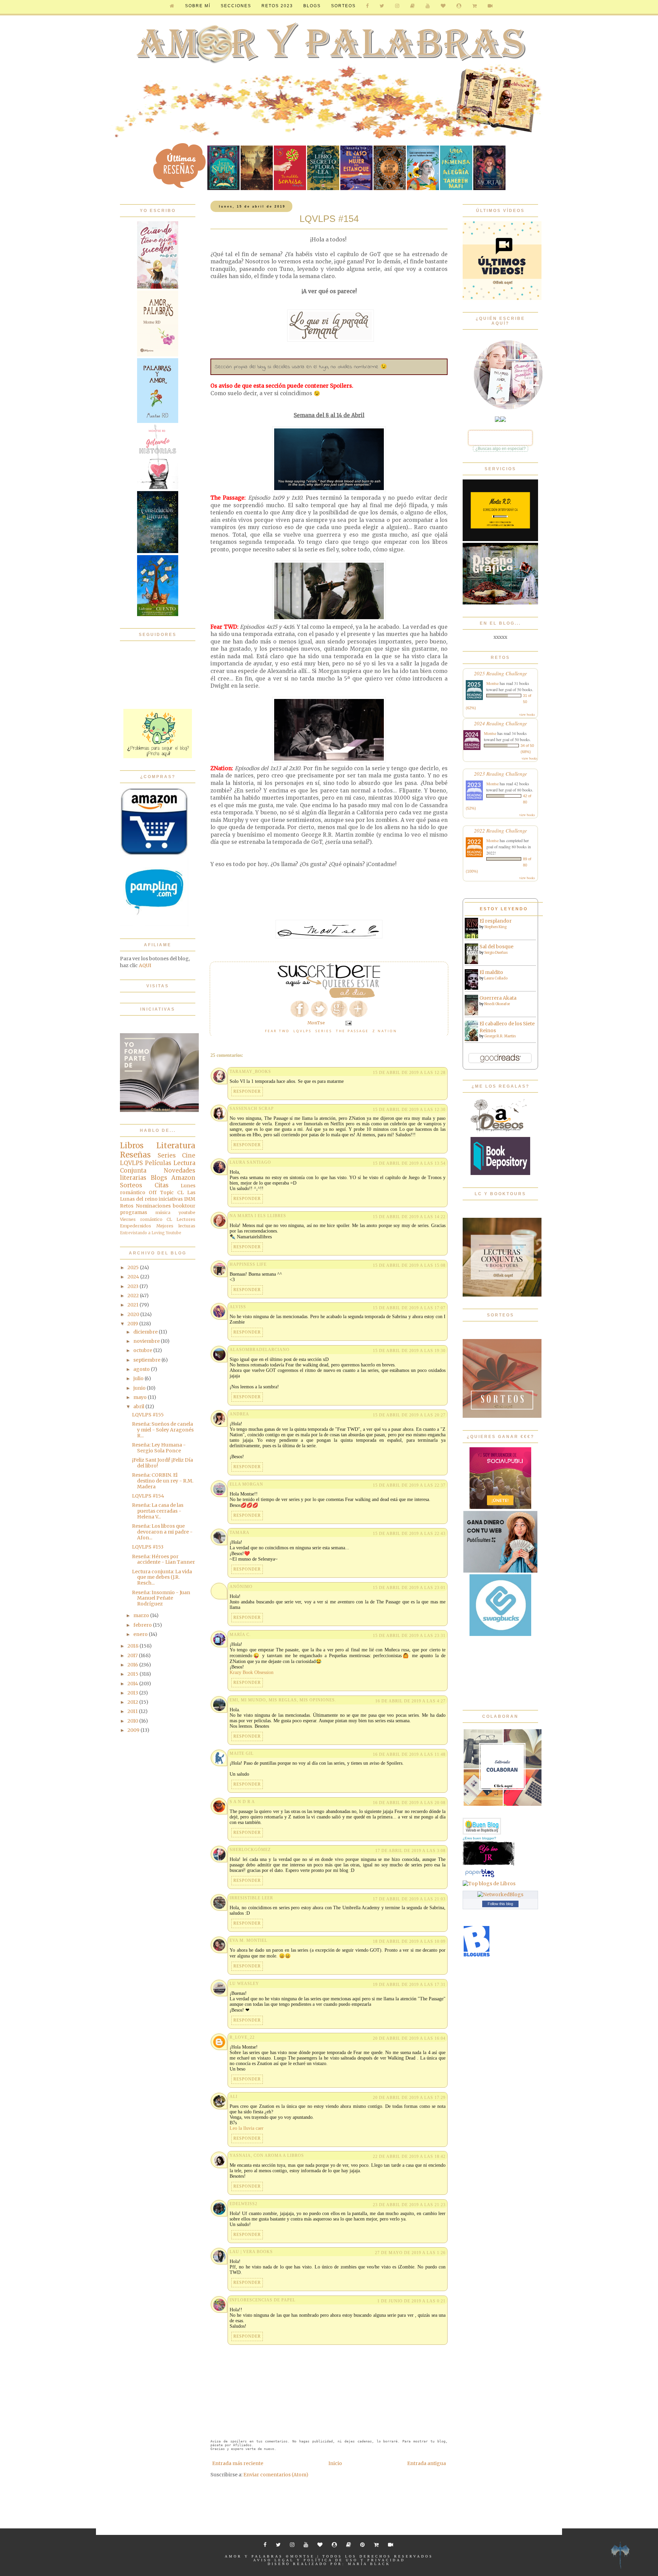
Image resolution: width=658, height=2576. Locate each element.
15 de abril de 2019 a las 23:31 (409, 1636)
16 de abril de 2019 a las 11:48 (409, 1754)
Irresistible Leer (251, 1898)
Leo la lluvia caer (247, 2128)
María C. (240, 1635)
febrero (143, 1625)
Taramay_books (250, 1072)
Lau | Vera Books (251, 2252)
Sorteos (343, 6)
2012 (133, 1702)
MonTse (302, 2556)
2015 (133, 1674)
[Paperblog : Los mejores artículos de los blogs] (480, 1877)
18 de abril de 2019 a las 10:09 (409, 1941)
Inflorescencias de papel (263, 2300)
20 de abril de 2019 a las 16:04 (409, 2038)
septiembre (147, 1360)
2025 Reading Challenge (501, 673)
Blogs (159, 1178)
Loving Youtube (166, 1233)
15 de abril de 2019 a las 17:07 (409, 1308)
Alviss (238, 1307)
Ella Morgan (246, 1484)
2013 (133, 1693)
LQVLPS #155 (148, 1415)
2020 (134, 1314)
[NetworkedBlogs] (500, 1895)
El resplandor (496, 921)
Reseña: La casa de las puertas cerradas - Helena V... (158, 1511)
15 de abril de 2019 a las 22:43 (409, 1534)
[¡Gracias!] (329, 996)
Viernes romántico (141, 1219)
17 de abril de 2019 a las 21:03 (409, 1899)
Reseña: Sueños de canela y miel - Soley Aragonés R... (163, 1430)
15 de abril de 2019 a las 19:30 (409, 1351)
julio (139, 1378)
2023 (133, 1286)
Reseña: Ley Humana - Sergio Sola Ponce (159, 1448)
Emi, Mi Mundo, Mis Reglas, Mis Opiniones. (283, 1700)
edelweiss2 (243, 2204)
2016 (133, 1665)
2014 (133, 1684)
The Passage (352, 1031)
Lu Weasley (244, 1984)
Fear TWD (277, 1031)
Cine (189, 1155)
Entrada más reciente (238, 2463)
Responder (247, 1091)
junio (140, 1388)
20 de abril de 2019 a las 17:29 (409, 2098)
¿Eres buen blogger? (479, 1838)
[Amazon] (154, 854)
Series (324, 1031)
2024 (134, 1277)
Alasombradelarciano (260, 1350)
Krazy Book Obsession (252, 1672)
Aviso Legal (274, 2560)
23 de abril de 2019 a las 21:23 (409, 2205)
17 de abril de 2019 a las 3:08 (410, 1851)
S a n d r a (242, 1802)
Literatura (176, 1146)
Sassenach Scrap (252, 1109)
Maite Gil (242, 1753)
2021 (133, 1305)
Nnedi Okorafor (497, 1004)
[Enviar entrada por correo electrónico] (348, 1023)
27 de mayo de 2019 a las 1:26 (410, 2253)
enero (141, 1634)
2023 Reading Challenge (501, 773)
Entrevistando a (135, 1233)
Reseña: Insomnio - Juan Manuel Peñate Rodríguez (161, 1598)
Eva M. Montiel (248, 1940)
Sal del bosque (496, 947)
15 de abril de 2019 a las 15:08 (409, 1265)
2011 (133, 1711)
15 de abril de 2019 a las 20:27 (409, 1415)
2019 (133, 1324)
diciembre (146, 1332)
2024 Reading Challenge (501, 723)
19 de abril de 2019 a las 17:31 (409, 1985)
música (163, 1212)
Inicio (335, 2463)
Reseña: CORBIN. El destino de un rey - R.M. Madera (163, 1481)
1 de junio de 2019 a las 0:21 (411, 2301)
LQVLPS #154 (148, 1496)
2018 (133, 1646)
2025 (134, 1267)
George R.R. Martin (500, 1036)
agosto (142, 1369)
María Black (369, 2564)
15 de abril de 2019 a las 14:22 (409, 1217)
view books (527, 714)
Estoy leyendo (504, 909)
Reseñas (135, 1155)
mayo (141, 1397)
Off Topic (161, 1192)
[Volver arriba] (620, 2556)
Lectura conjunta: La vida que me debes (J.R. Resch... (162, 1577)
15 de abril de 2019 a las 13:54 (409, 1163)
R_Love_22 (242, 2037)
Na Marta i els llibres (258, 1216)
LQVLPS (302, 1031)
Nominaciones (153, 1206)
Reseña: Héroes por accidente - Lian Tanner (163, 1559)
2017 (133, 1655)
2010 (133, 1721)
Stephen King (495, 927)
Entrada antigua (427, 2463)
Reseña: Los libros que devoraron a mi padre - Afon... (162, 1532)
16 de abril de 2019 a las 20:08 (409, 1803)
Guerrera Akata (498, 998)
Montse (492, 683)
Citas (162, 1185)
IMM (190, 1199)
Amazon (183, 1178)
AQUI (145, 965)
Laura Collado (496, 978)
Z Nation (385, 1031)
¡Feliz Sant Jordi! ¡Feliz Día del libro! (162, 1463)
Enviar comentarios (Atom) (276, 2475)
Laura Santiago (250, 1162)
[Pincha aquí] (158, 756)
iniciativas (171, 1199)
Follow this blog (500, 1904)
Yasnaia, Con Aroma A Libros (267, 2155)
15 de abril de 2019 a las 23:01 (409, 1588)
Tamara (240, 1533)
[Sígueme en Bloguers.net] (477, 1955)
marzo (142, 1615)
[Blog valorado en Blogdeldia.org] (482, 1826)
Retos (127, 1206)
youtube (187, 1212)
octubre (143, 1350)
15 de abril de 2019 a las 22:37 (409, 1485)
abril (139, 1406)
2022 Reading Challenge (501, 830)
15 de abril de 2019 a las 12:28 (409, 1073)
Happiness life (248, 1264)
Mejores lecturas (176, 1226)
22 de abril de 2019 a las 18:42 (409, 2156)
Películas (158, 1163)
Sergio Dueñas (496, 953)
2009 (134, 1730)
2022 (134, 1296)
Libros (132, 1146)
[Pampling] (154, 925)
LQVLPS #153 (148, 1547)
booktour (184, 1206)
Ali (234, 2097)
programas (133, 1212)
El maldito (491, 972)
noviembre (147, 1341)
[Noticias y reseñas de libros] (489, 1884)
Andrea (239, 1414)
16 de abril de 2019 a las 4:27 (410, 1701)
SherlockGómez (250, 1850)
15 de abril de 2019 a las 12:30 (409, 1110)
